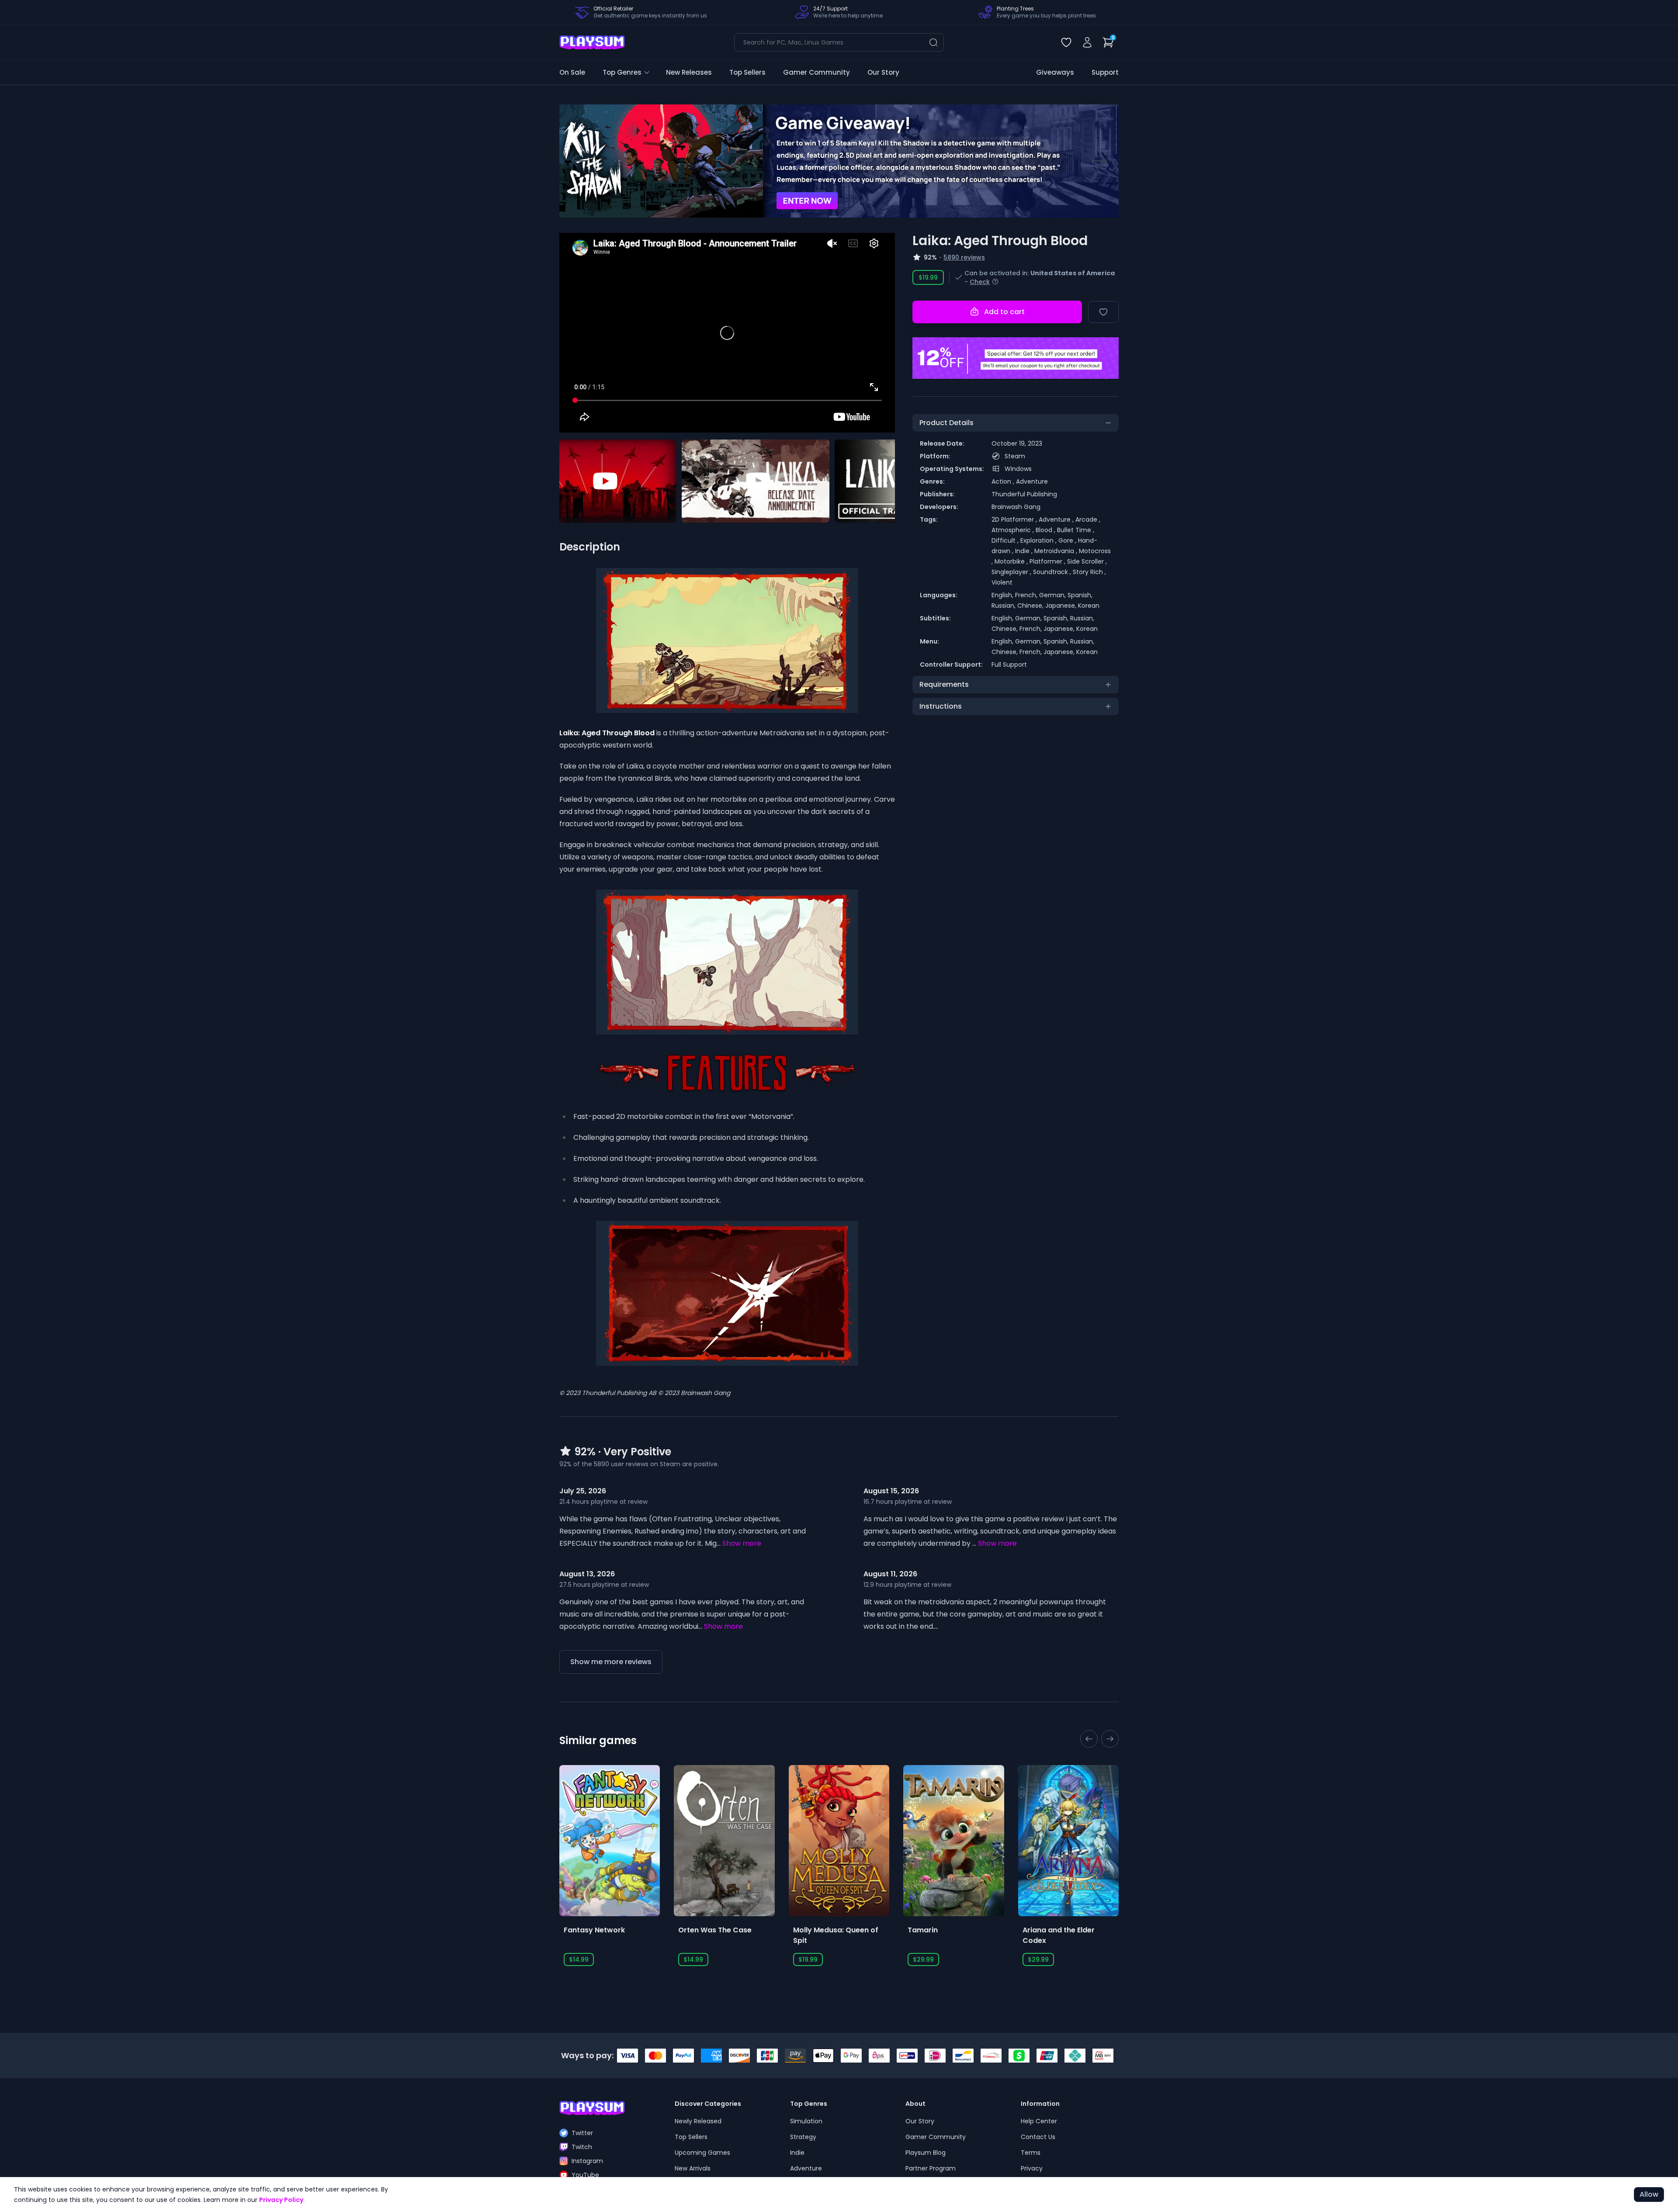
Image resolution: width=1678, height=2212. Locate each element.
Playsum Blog (926, 2153)
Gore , (1068, 540)
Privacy (1032, 2168)
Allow (1649, 2194)
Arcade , (1088, 519)
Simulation (806, 2121)
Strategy (803, 2137)
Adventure (1032, 481)
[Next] (1099, 161)
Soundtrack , (1053, 572)
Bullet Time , (1076, 530)
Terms (1031, 2153)
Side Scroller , (1087, 561)
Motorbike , (1012, 561)
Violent (1002, 582)
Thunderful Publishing (1024, 494)
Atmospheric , (1014, 530)
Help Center (1039, 2121)
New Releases (689, 72)
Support (1105, 72)
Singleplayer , (1012, 572)
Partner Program (931, 2168)
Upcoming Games (702, 2153)
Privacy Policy (281, 2200)
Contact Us (1038, 2137)
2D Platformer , (1015, 519)
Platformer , (1048, 561)
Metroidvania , (1057, 551)
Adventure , (1057, 519)
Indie (797, 2153)
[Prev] (579, 161)
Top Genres (622, 72)
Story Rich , (1089, 572)
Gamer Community (816, 72)
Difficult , (1006, 540)
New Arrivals (693, 2168)
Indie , (1025, 551)
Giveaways (1055, 72)
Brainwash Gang (1016, 507)
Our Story (883, 72)
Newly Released (698, 2121)
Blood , (1046, 530)
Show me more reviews (611, 1662)
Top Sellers (747, 72)
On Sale (572, 72)
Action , (1004, 481)
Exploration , (1039, 540)
